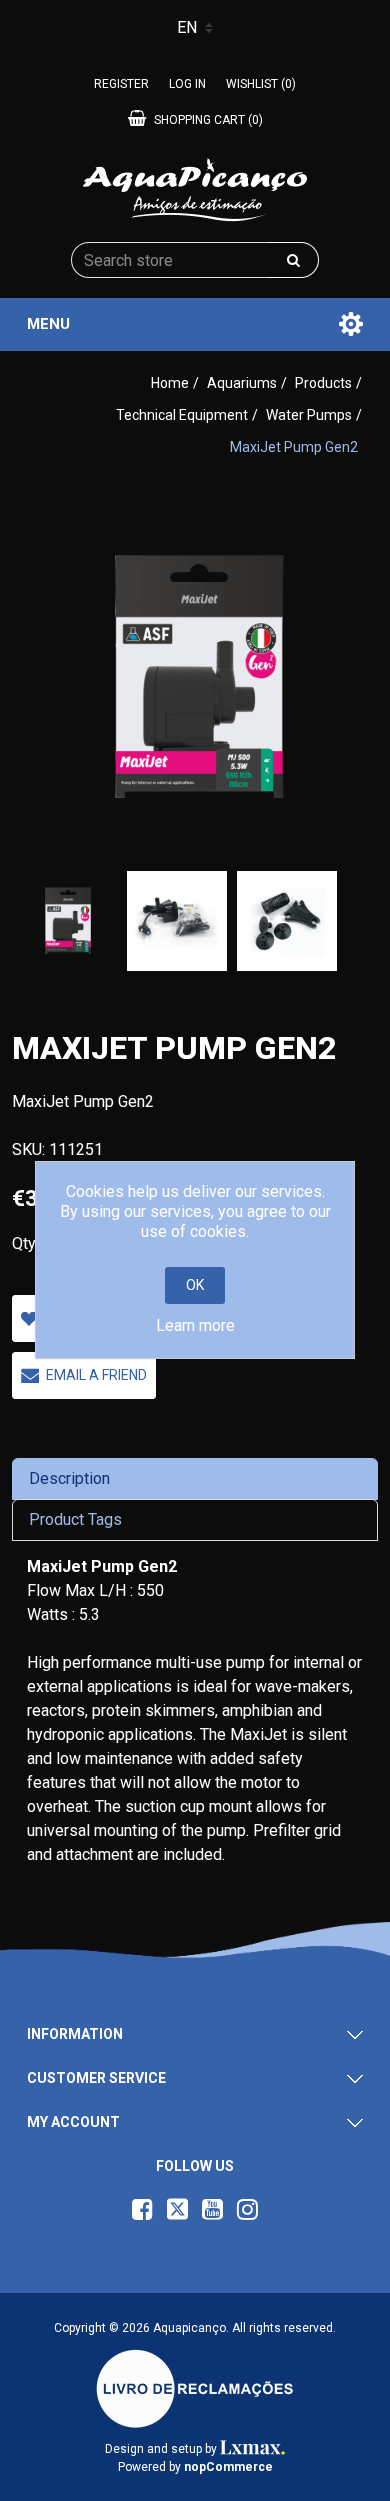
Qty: (25, 1243)
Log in (187, 84)
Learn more (195, 1325)
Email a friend (96, 1375)
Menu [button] (48, 324)
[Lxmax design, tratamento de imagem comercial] (252, 2449)
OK (195, 1285)
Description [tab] (69, 1478)
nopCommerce (228, 2467)
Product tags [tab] (75, 1519)
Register (121, 84)
